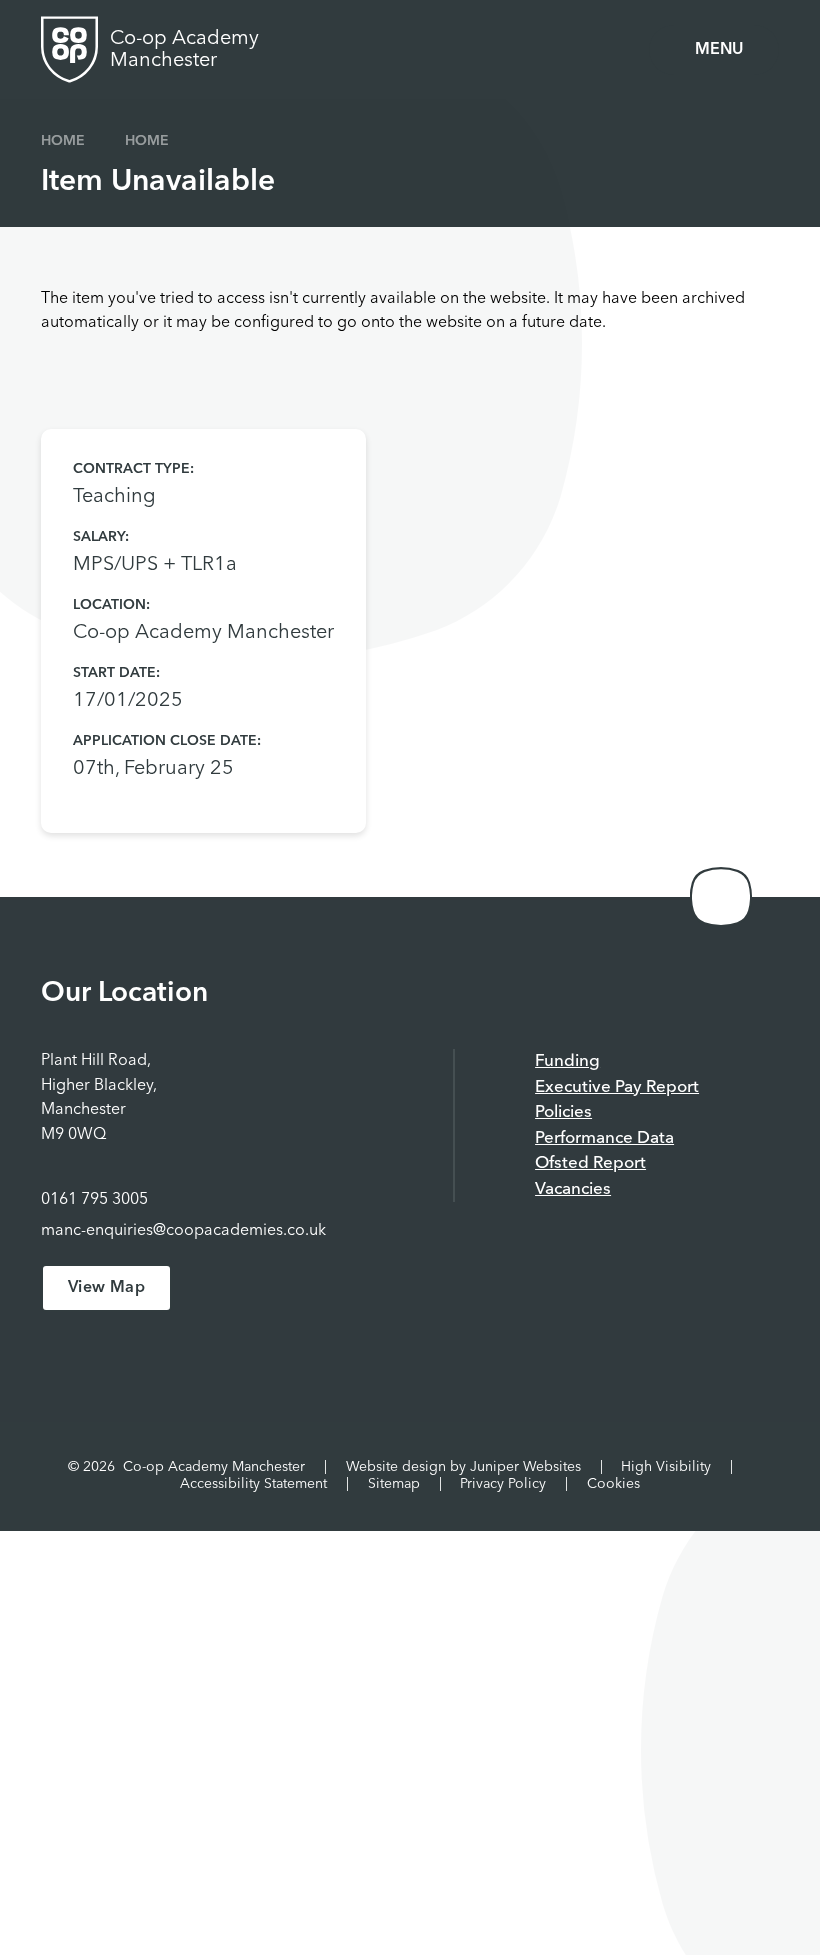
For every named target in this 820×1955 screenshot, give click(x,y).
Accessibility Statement (253, 1484)
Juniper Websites (525, 1467)
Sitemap (394, 1484)
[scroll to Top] (721, 897)
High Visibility (666, 1467)
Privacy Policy (503, 1484)
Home (63, 141)
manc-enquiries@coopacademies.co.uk (183, 1231)
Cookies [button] (613, 1484)
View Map (106, 1288)
